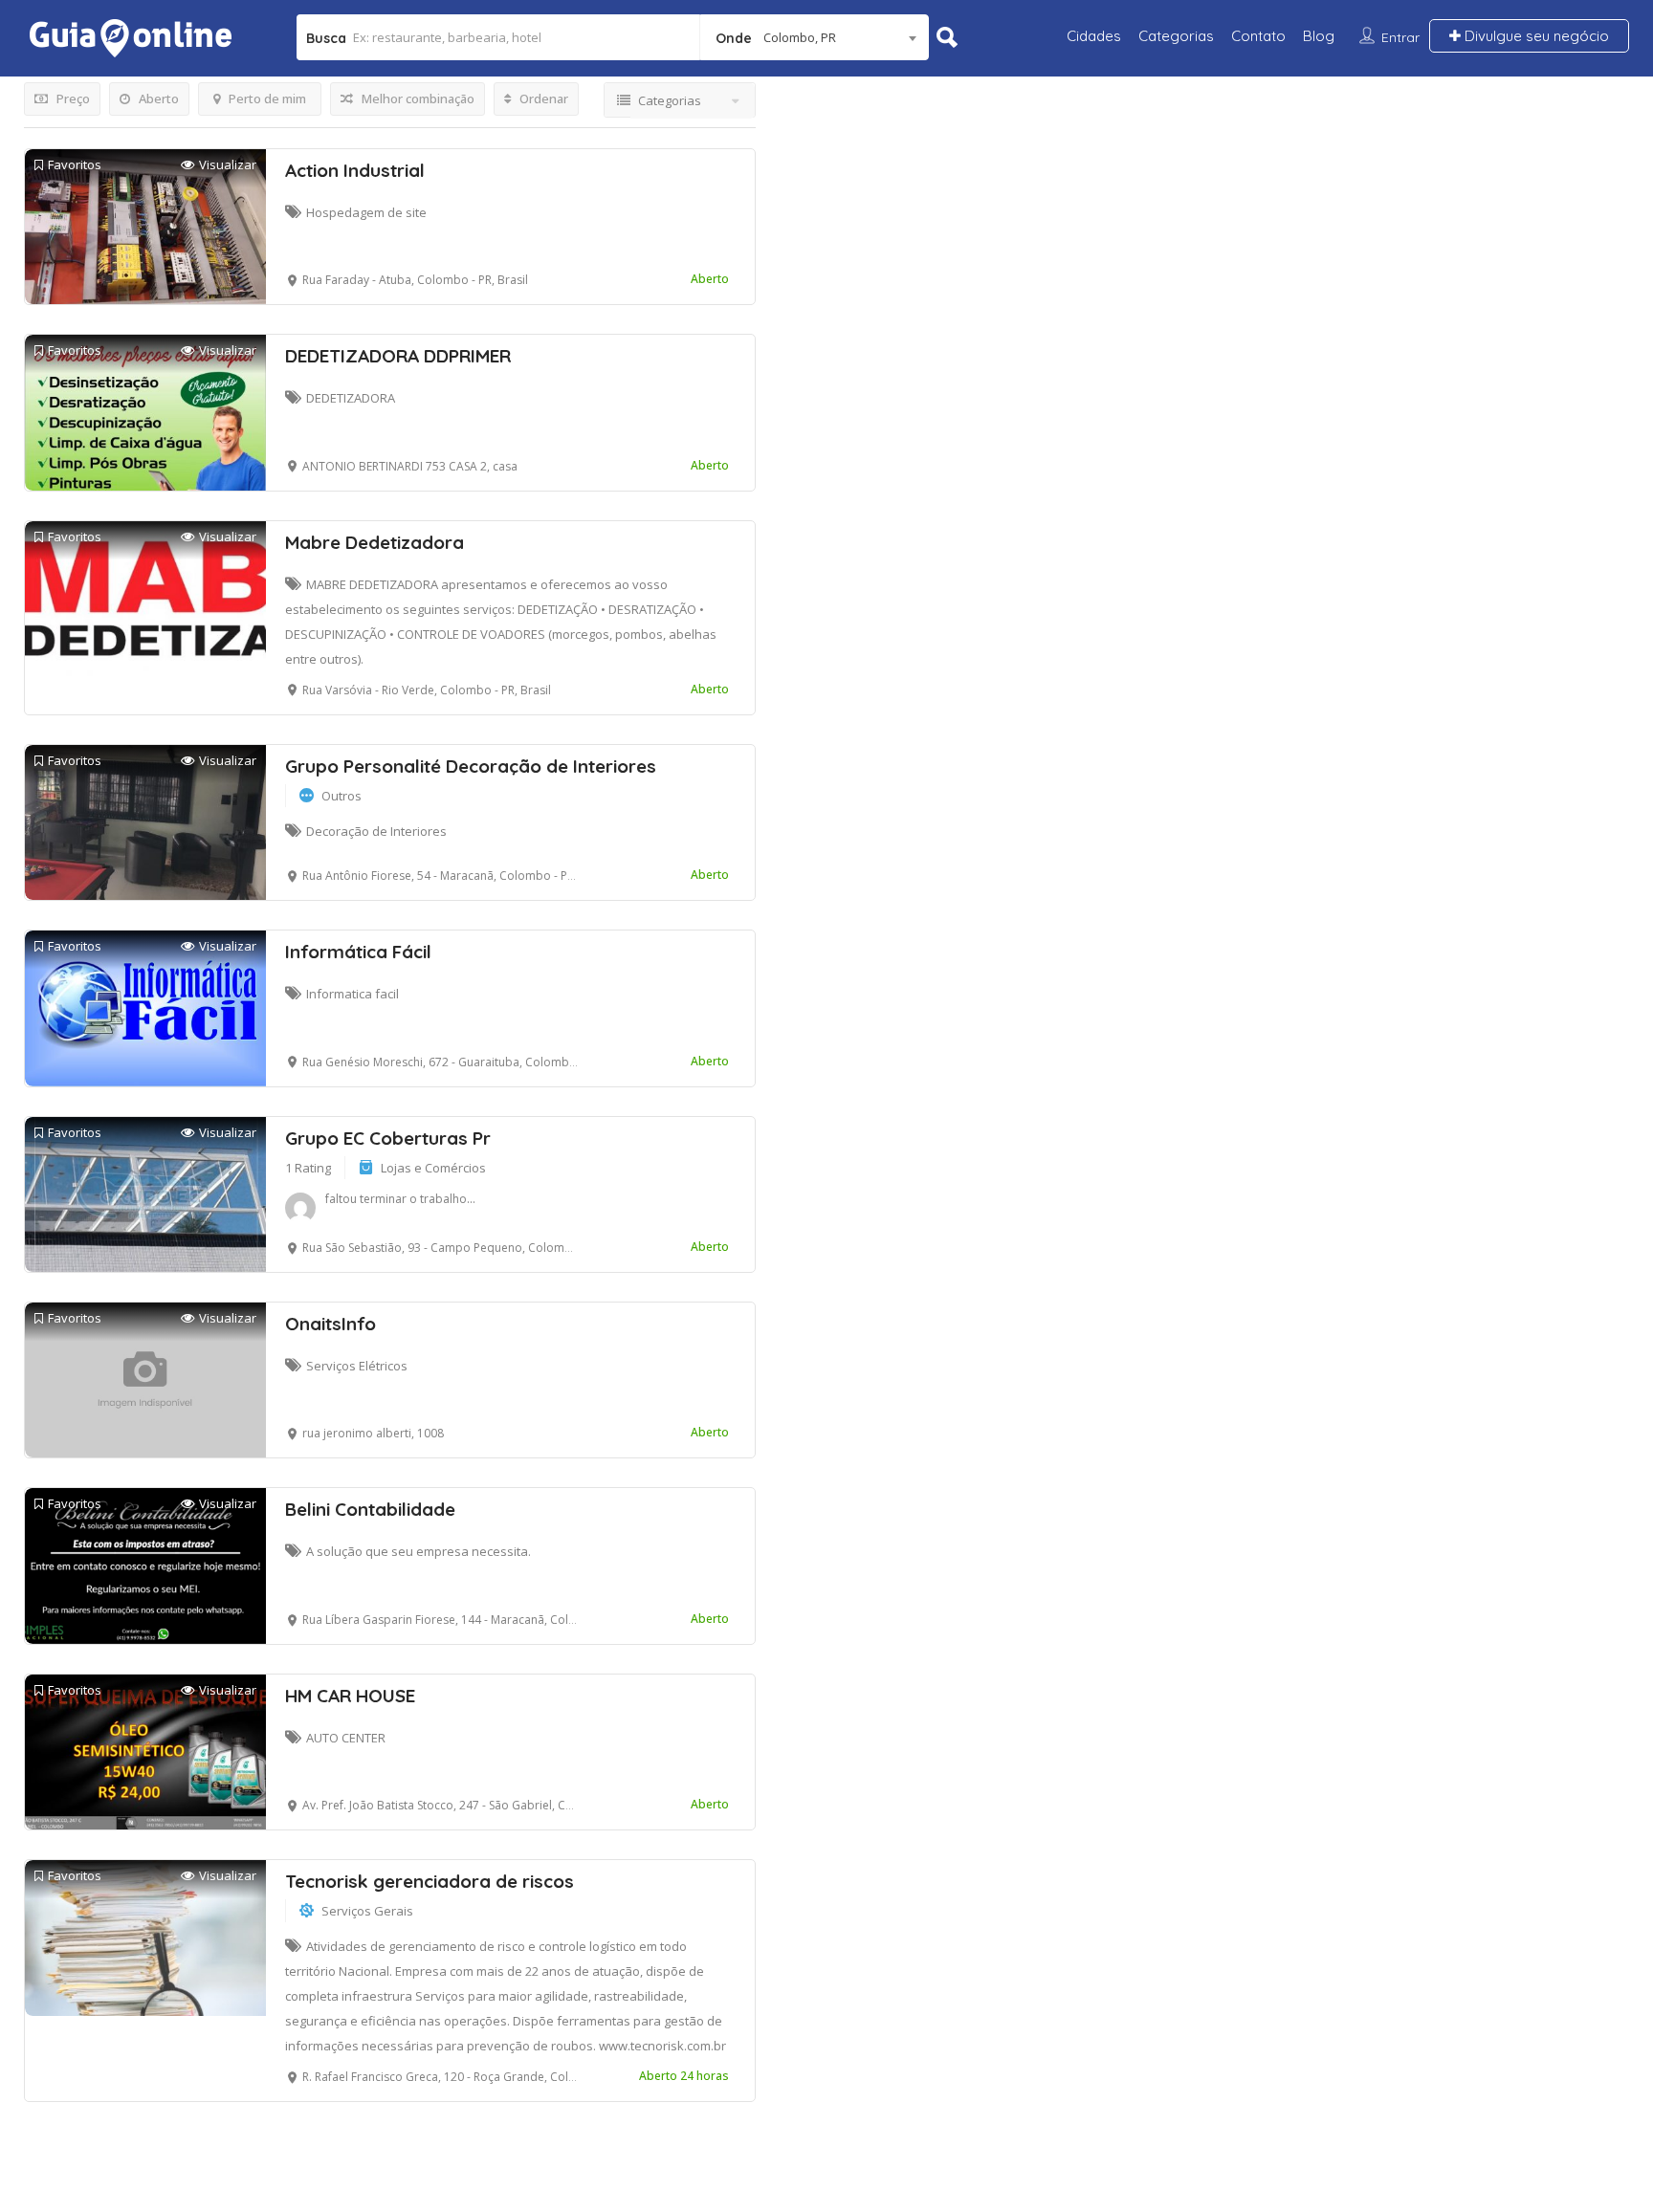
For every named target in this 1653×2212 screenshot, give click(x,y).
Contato (1258, 36)
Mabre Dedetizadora (375, 542)
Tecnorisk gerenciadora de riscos (430, 1881)
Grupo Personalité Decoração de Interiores (471, 766)
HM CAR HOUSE (350, 1696)
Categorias (1176, 36)
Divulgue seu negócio (1535, 36)
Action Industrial (355, 170)
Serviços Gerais (367, 1911)
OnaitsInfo (331, 1324)
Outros (342, 796)
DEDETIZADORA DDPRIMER (398, 356)
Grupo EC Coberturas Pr (388, 1138)
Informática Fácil (358, 952)
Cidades (1094, 36)
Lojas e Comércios (433, 1168)
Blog (1319, 36)
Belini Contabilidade (370, 1509)
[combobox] (815, 37)
